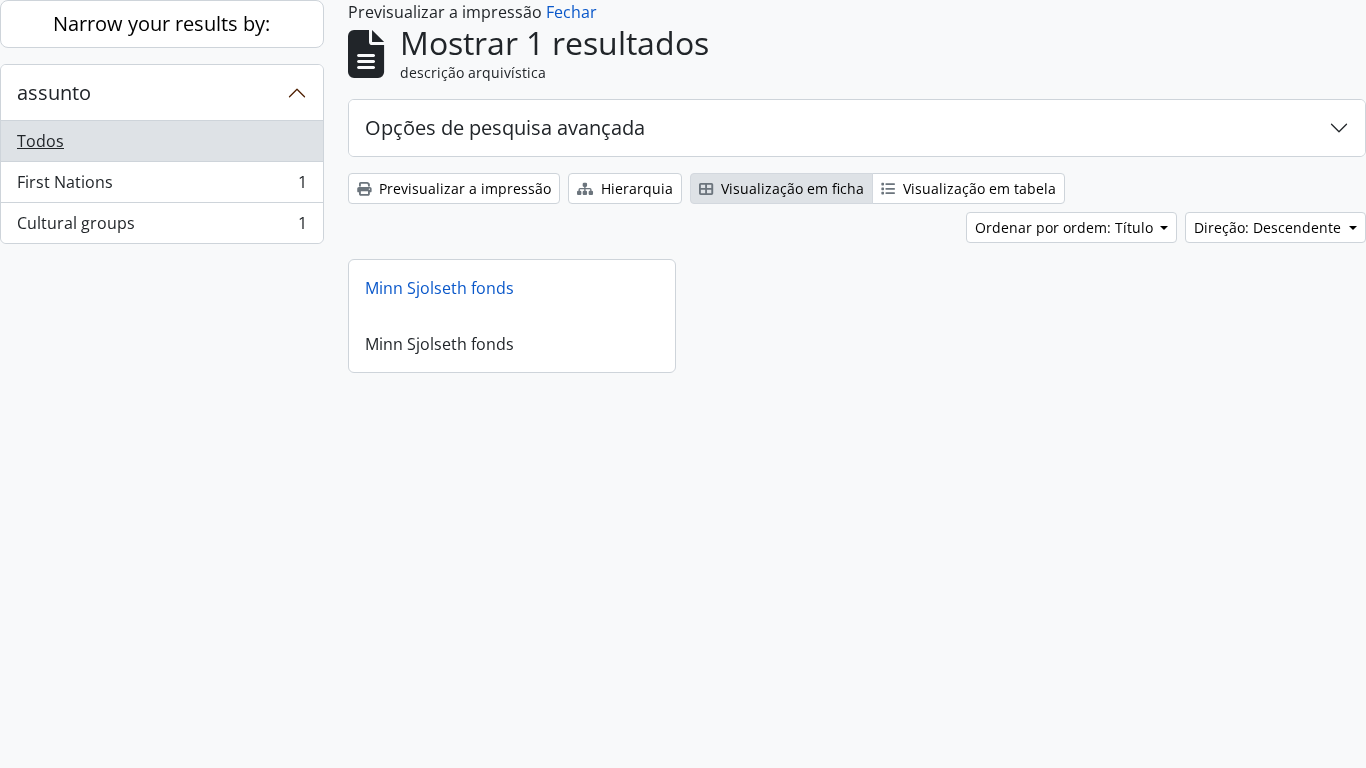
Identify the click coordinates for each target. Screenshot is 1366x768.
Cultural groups (161, 227)
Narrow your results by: (161, 23)
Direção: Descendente (1269, 227)
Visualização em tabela (977, 188)
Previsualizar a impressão (463, 188)
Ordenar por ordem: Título (1066, 227)
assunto (54, 92)
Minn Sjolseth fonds (439, 288)
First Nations (161, 187)
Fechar (571, 12)
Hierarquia (635, 188)
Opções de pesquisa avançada (505, 127)
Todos (40, 141)
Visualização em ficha (790, 188)
